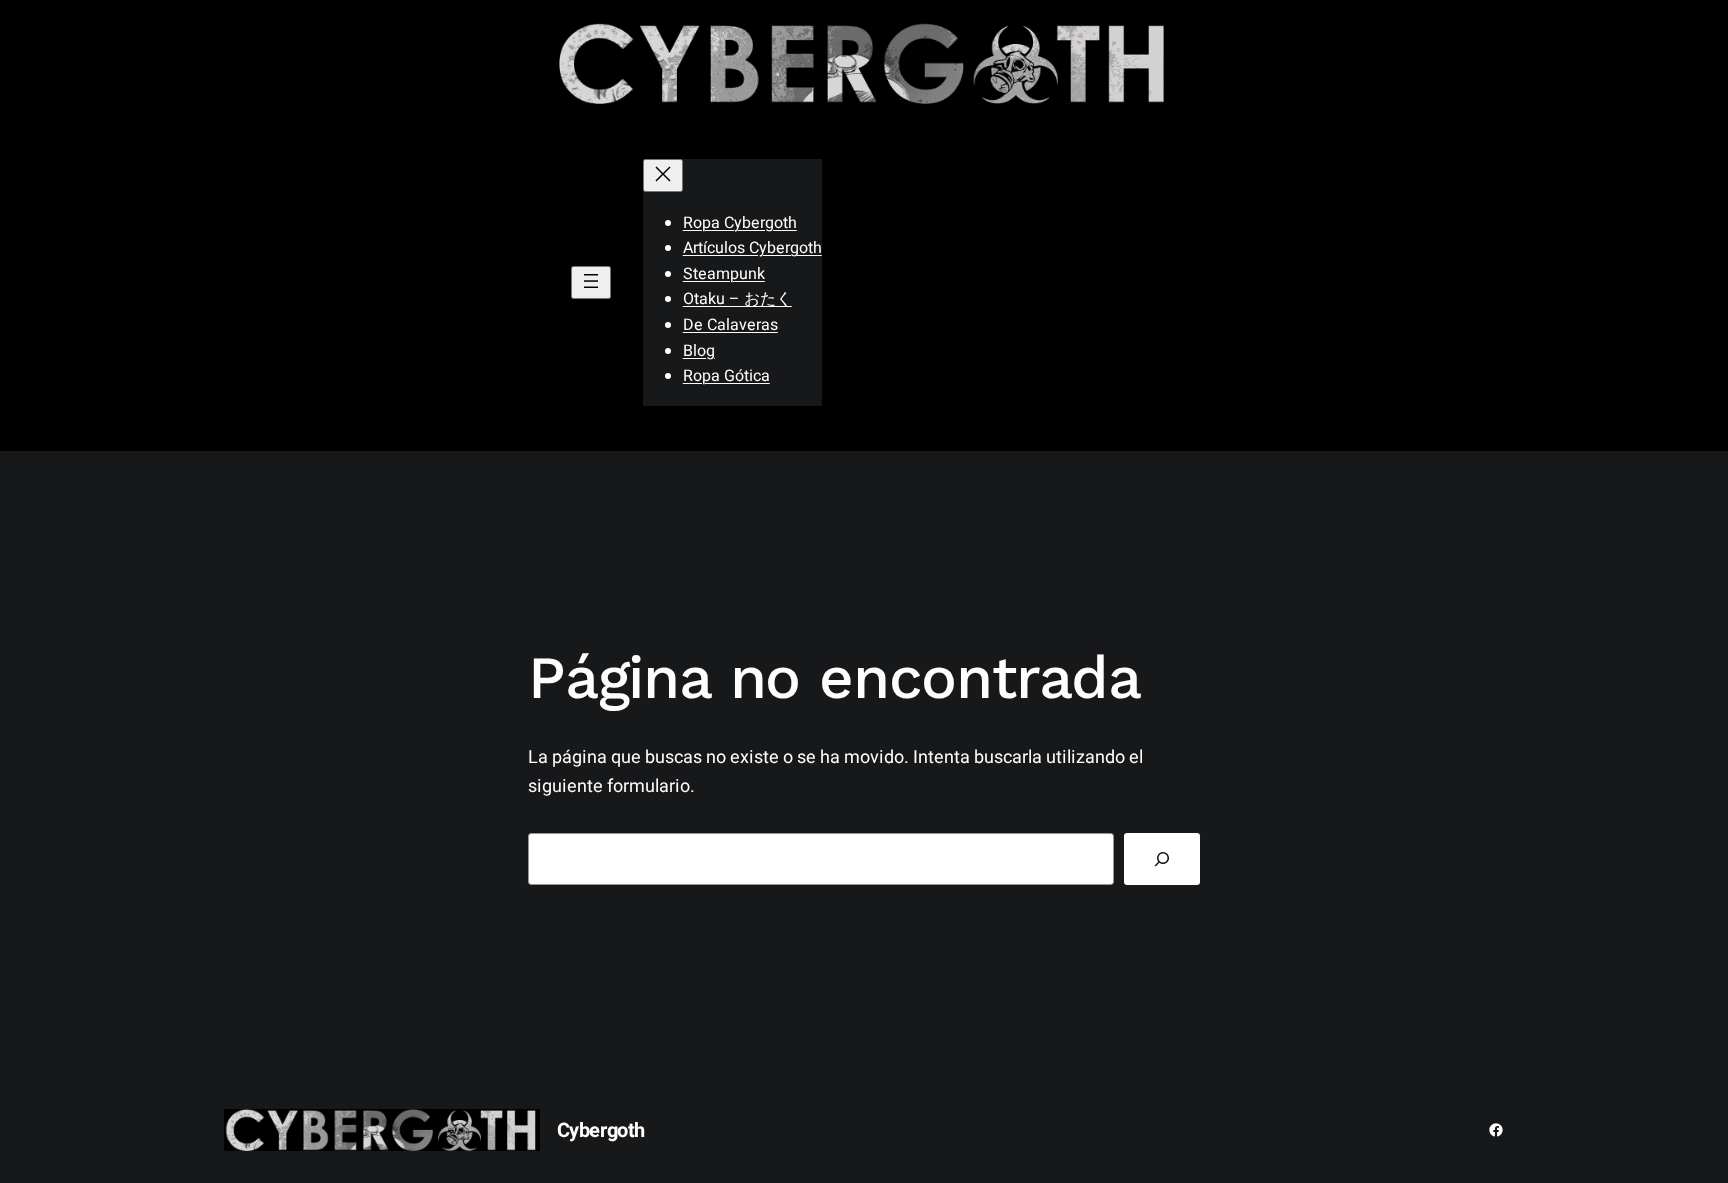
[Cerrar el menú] (663, 175)
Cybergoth (601, 1130)
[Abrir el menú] (591, 282)
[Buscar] (1162, 859)
